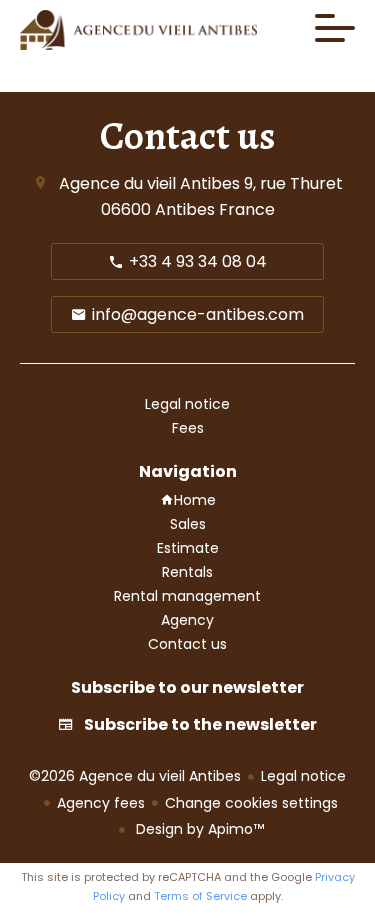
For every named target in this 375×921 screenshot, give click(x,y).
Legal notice (303, 776)
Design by (198, 829)
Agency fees (101, 803)
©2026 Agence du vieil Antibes (135, 776)
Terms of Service (200, 896)
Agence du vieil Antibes (149, 183)
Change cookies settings (251, 803)
